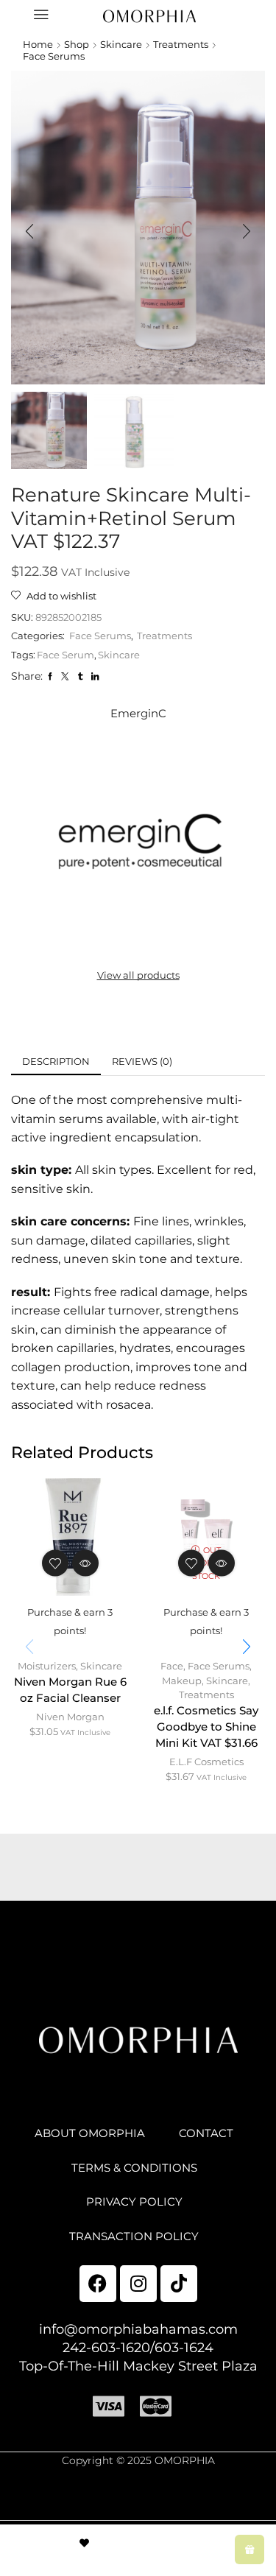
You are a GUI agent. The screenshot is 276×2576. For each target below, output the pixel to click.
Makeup (182, 1681)
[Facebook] (98, 2284)
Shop (77, 44)
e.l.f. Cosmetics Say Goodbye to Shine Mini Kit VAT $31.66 (206, 1727)
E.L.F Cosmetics (206, 1762)
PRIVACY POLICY (134, 2202)
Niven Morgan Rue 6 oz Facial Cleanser (70, 1690)
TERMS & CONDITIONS (134, 2168)
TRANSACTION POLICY (134, 2237)
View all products (138, 975)
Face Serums (54, 56)
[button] (29, 231)
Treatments (181, 44)
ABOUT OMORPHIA (90, 2133)
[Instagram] (138, 2284)
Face (172, 1666)
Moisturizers (47, 1666)
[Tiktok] (179, 2284)
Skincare (121, 44)
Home (38, 44)
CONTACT (206, 2133)
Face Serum (66, 655)
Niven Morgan (70, 1717)
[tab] (56, 1062)
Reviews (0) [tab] (142, 1061)
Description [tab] (56, 1061)
